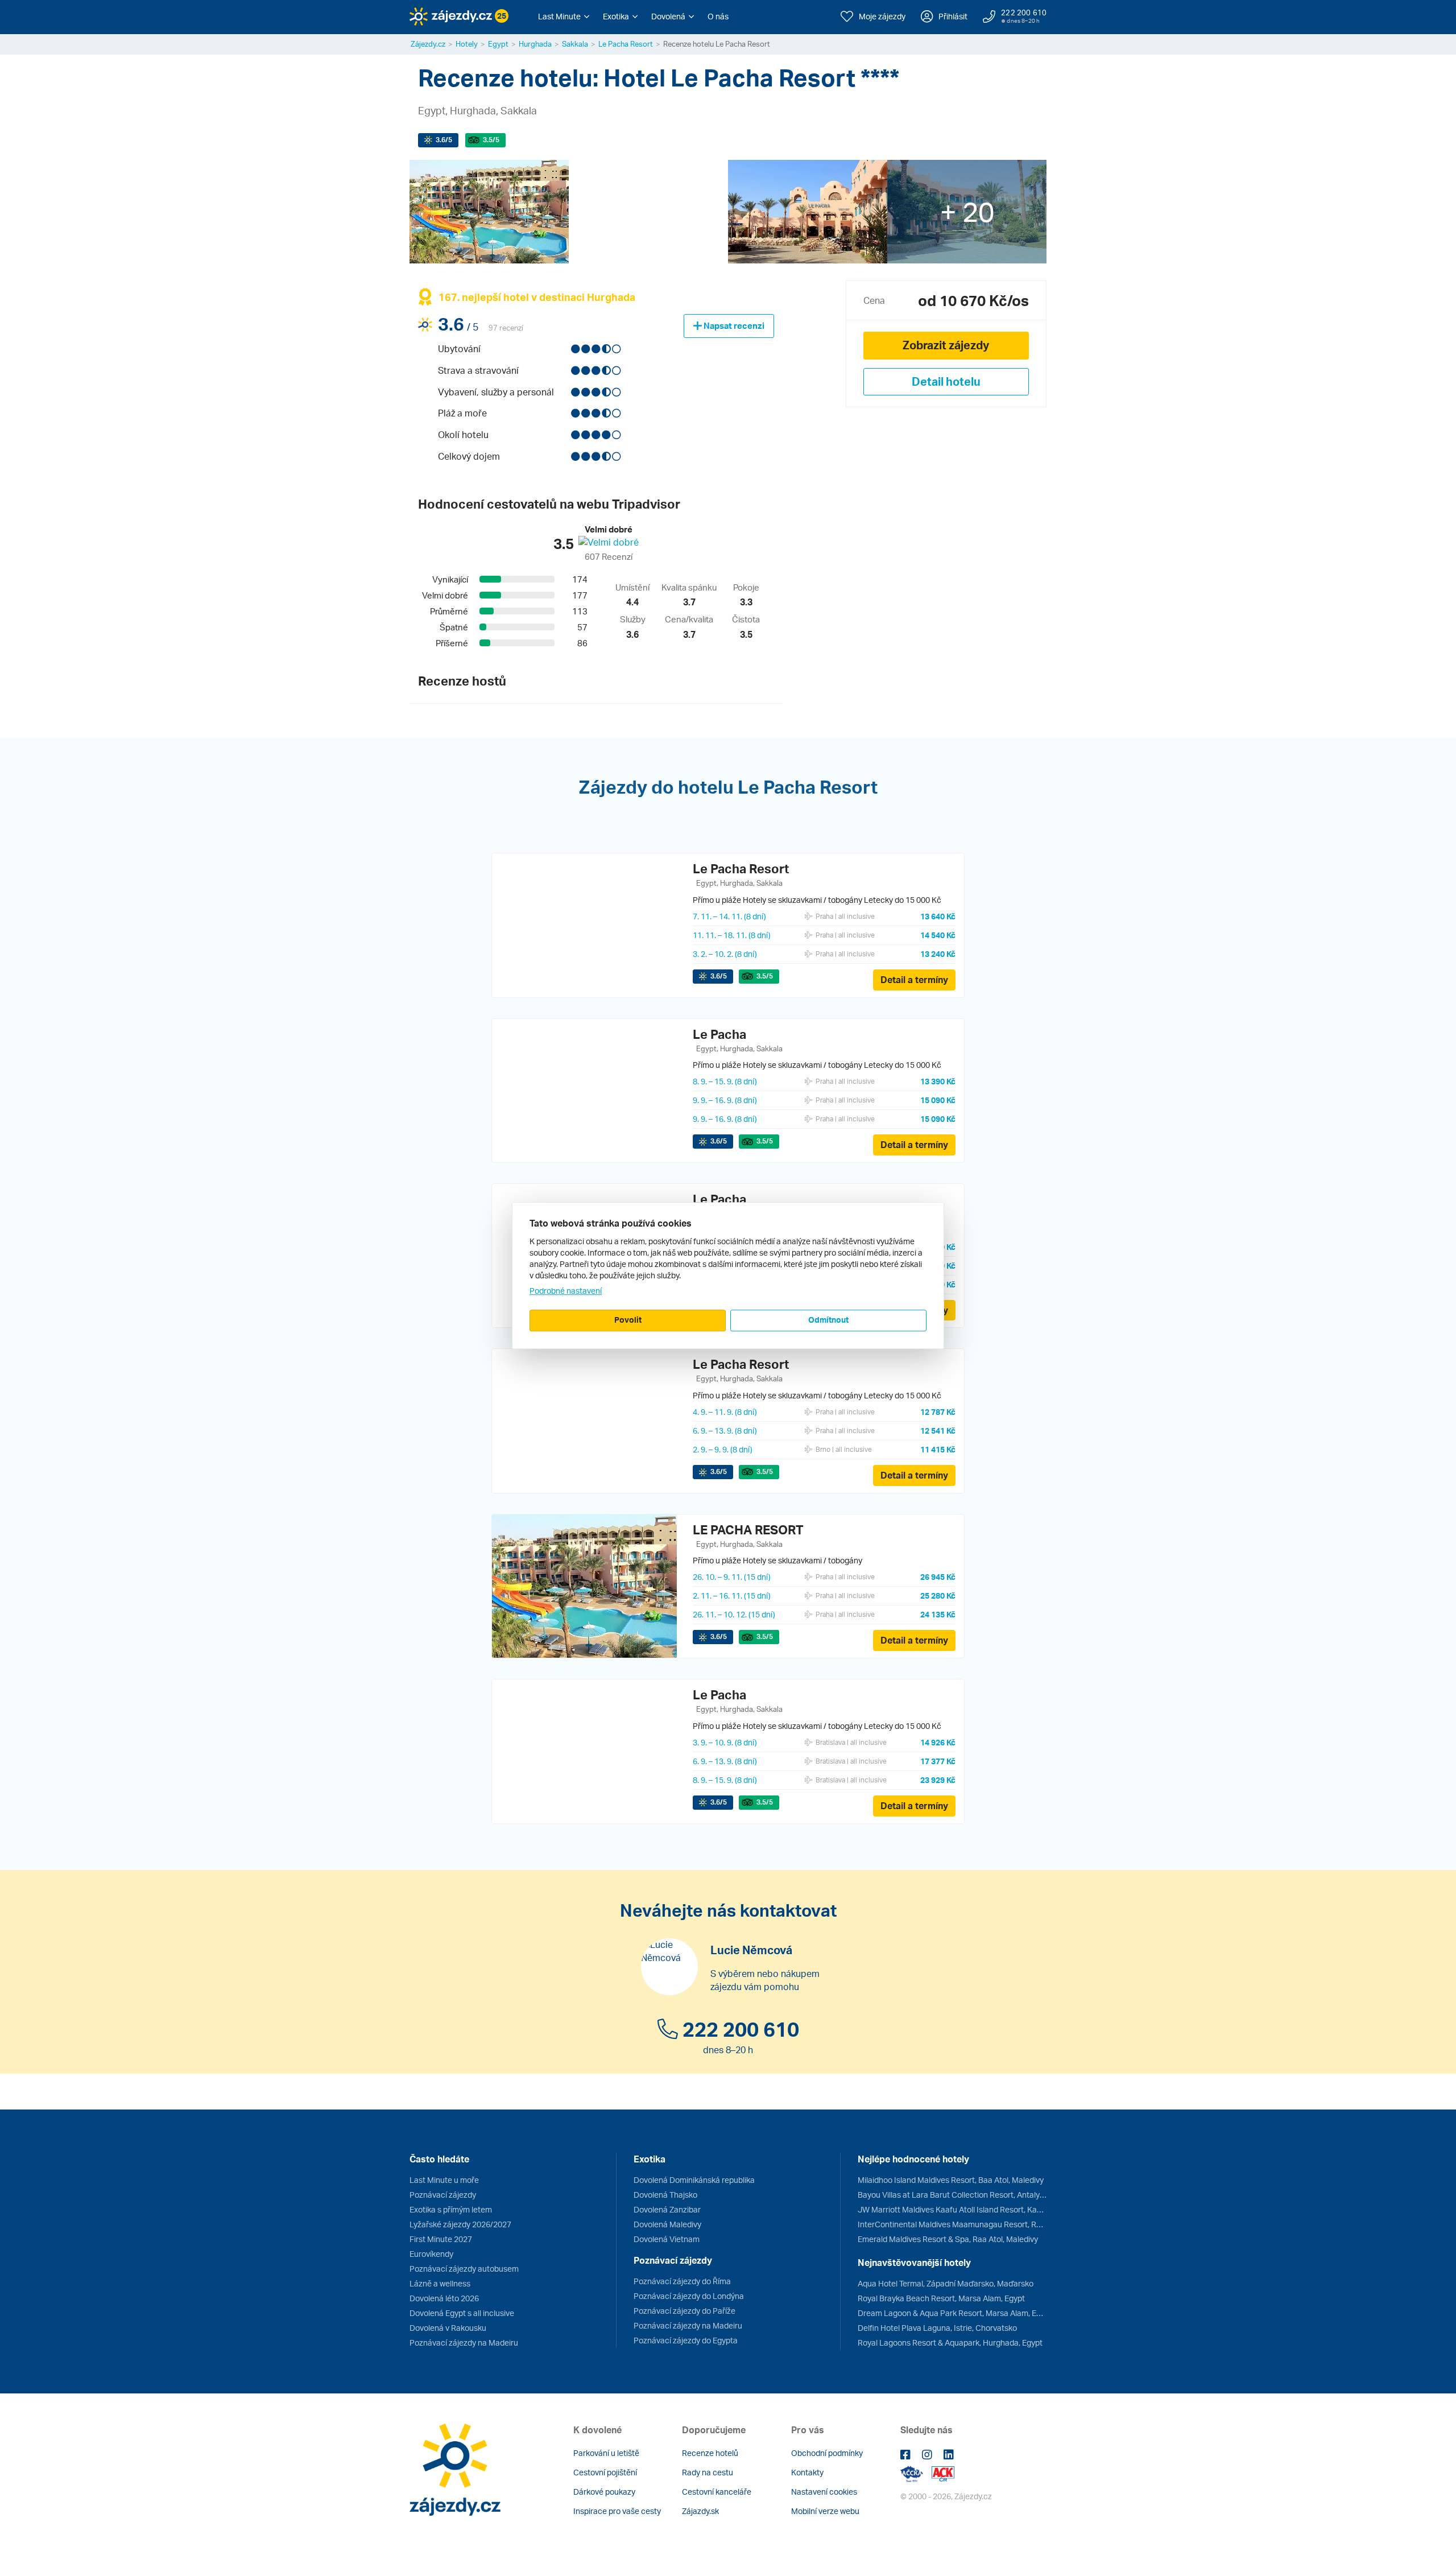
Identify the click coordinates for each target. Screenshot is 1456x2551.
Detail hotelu (946, 381)
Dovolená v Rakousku (448, 2328)
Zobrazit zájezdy (946, 345)
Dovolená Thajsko (665, 2195)
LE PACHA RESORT (748, 1530)
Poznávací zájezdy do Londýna (689, 2296)
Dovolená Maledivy (667, 2224)
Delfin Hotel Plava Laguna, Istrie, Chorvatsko (937, 2328)
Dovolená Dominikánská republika (694, 2180)
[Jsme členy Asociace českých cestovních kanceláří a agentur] (916, 2473)
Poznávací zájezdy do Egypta (686, 2340)
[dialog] (728, 1275)
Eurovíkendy (431, 2254)
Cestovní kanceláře (717, 2492)
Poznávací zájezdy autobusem (464, 2269)
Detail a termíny (914, 980)
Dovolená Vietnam (667, 2239)
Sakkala (575, 44)
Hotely (467, 44)
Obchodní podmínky (827, 2453)
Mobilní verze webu (825, 2511)
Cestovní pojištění (605, 2472)
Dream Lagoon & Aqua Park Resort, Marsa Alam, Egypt (952, 2313)
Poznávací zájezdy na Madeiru (464, 2342)
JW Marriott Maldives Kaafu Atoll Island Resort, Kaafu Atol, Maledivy (952, 2209)
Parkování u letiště (606, 2453)
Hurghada (535, 44)
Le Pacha (719, 1034)
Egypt (498, 44)
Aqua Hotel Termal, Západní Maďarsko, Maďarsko (946, 2283)
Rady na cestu (708, 2472)
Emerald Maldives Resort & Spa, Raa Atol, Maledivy (948, 2239)
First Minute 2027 (441, 2239)
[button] (564, 16)
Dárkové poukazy (604, 2492)
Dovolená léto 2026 (444, 2298)
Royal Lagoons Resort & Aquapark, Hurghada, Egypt (950, 2342)
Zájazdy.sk (700, 2511)
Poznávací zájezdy (443, 2195)
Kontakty (807, 2472)
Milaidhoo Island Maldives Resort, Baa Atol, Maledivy (951, 2180)
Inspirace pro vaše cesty (617, 2511)
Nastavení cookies (824, 2492)
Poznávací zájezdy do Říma (682, 2281)
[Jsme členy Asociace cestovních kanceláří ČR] (943, 2473)
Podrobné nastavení (566, 1291)
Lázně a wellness (440, 2283)
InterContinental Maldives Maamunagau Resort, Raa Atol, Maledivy (952, 2224)
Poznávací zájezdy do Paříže (684, 2311)
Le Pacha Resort (626, 44)
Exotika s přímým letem (451, 2209)
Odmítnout (828, 1320)
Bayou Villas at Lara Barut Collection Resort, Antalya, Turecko (952, 2195)
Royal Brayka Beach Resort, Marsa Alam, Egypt (941, 2298)
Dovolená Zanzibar (667, 2209)
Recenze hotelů (710, 2453)
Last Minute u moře (444, 2180)
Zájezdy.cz (428, 44)
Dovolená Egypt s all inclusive (462, 2313)
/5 (444, 140)
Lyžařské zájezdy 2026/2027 (460, 2224)
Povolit (628, 1320)
